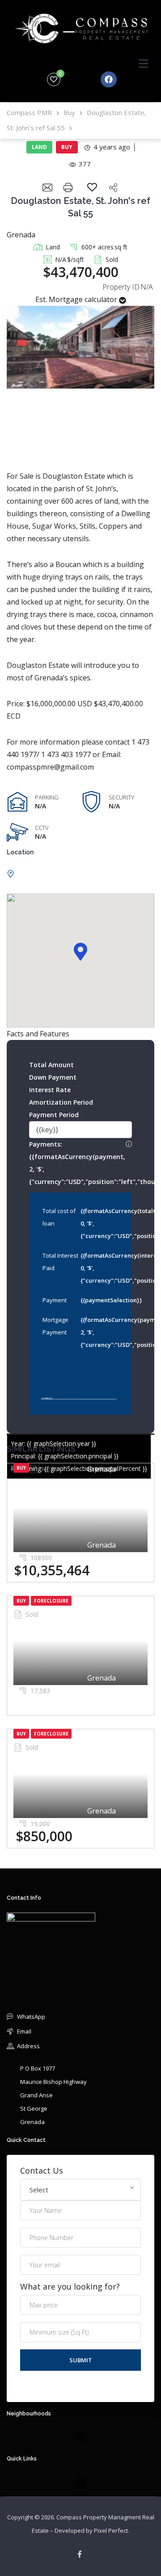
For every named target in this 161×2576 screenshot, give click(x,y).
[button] (80, 952)
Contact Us (42, 2171)
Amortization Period (61, 1102)
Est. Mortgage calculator (77, 299)
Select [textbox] (39, 2190)
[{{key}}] (80, 1130)
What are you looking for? (70, 2287)
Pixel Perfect (111, 2530)
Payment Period (54, 1115)
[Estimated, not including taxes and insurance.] (129, 1144)
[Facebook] (109, 79)
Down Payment (53, 1077)
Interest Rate (50, 1090)
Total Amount (51, 1065)
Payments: (80, 1162)
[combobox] (80, 2190)
